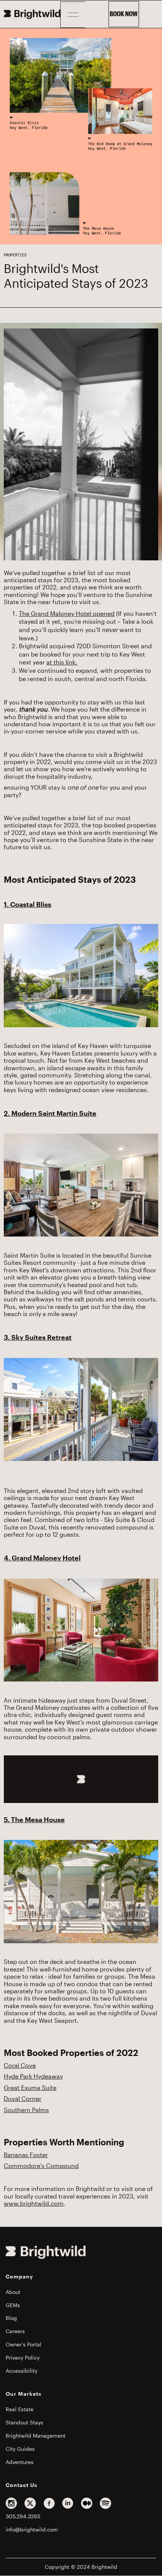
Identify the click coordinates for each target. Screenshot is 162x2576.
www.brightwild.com (34, 2204)
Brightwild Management (36, 2436)
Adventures (20, 2462)
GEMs (13, 2305)
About (13, 2292)
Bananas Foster (26, 2155)
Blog (11, 2318)
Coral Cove (20, 2066)
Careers (15, 2331)
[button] (73, 15)
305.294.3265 (23, 2516)
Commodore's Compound (41, 2166)
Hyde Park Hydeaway (33, 2077)
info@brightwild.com (32, 2530)
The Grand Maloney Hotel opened (67, 614)
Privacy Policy (23, 2358)
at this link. (62, 663)
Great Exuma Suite (30, 2088)
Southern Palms (26, 2110)
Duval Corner (23, 2099)
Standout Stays (24, 2423)
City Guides (20, 2449)
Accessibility (21, 2371)
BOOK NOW (124, 14)
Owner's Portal (24, 2344)
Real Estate (20, 2409)
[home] (32, 14)
